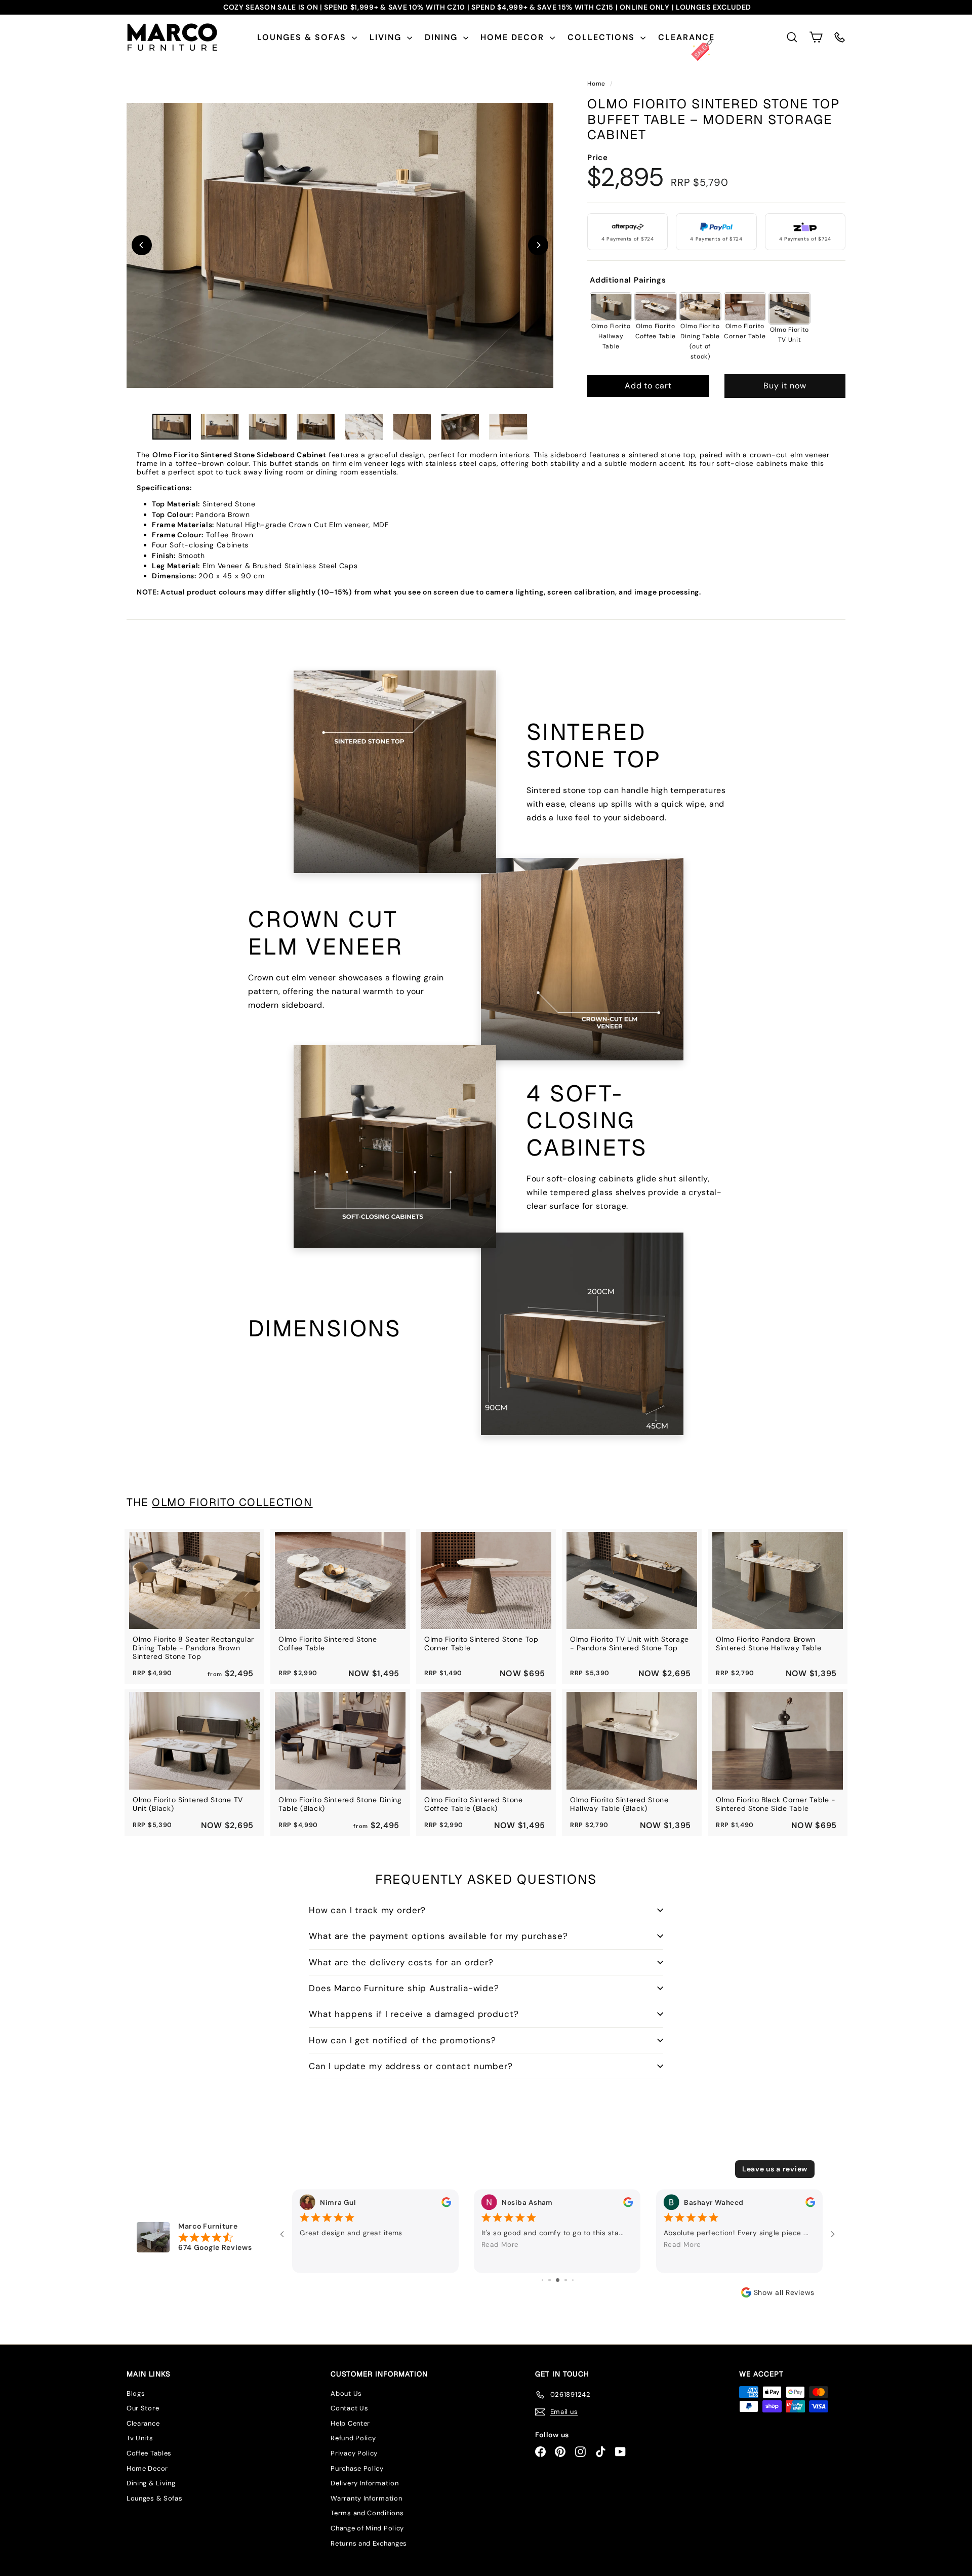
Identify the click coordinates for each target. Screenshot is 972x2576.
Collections (603, 37)
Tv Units (140, 2438)
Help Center (350, 2423)
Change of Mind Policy (367, 2528)
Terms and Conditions (367, 2513)
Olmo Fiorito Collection (232, 1502)
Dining (443, 37)
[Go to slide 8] (566, 2280)
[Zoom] (340, 245)
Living (387, 37)
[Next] (538, 245)
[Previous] (142, 245)
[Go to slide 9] (573, 2280)
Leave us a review (775, 2169)
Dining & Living (151, 2483)
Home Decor (514, 37)
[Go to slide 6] (550, 2280)
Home (597, 84)
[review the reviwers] (446, 2202)
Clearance (686, 37)
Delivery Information (364, 2483)
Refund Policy (353, 2438)
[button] (816, 37)
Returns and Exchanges (369, 2543)
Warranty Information (366, 2498)
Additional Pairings (628, 281)
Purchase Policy (357, 2468)
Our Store (143, 2408)
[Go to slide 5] (542, 2280)
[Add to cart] (242, 1551)
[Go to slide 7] (558, 2280)
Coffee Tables (149, 2453)
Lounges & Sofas (303, 37)
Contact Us (349, 2408)
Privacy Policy (354, 2453)
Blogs (136, 2393)
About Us (346, 2393)
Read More (500, 2245)
